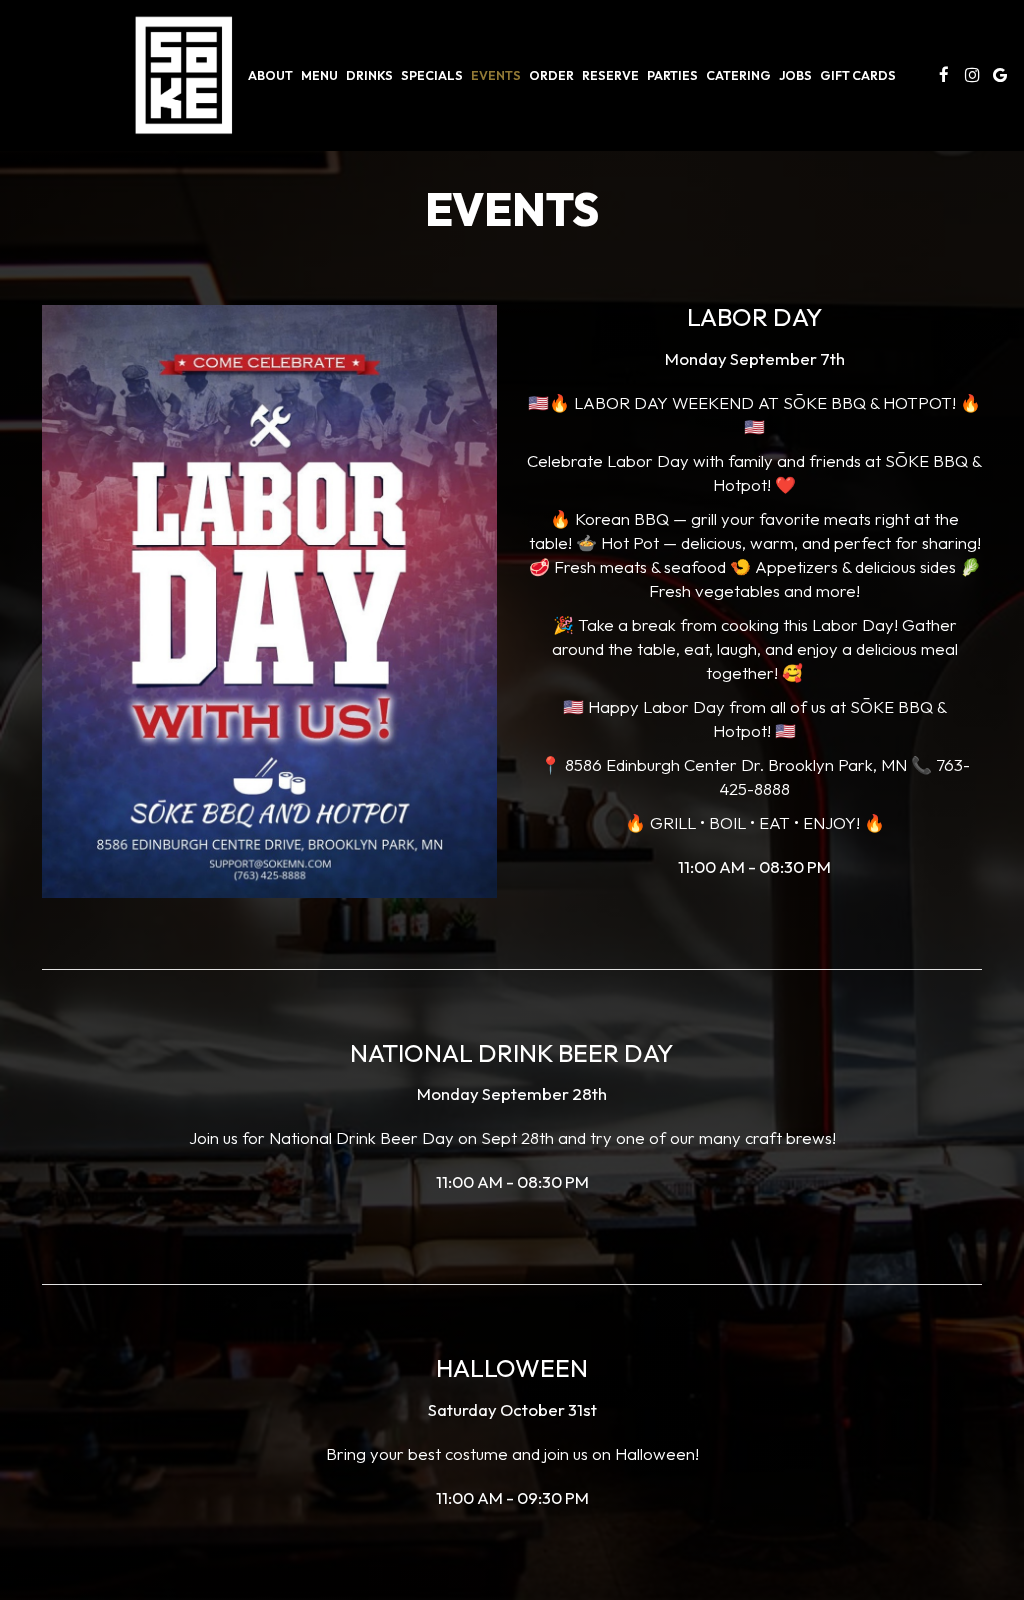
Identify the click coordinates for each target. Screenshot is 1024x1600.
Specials (432, 75)
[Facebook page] (944, 75)
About (270, 75)
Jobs (795, 75)
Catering (738, 75)
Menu (319, 75)
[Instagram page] (972, 75)
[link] (183, 75)
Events (496, 75)
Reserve (610, 75)
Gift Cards (858, 75)
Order (551, 75)
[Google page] (1000, 75)
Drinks (369, 75)
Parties (672, 75)
